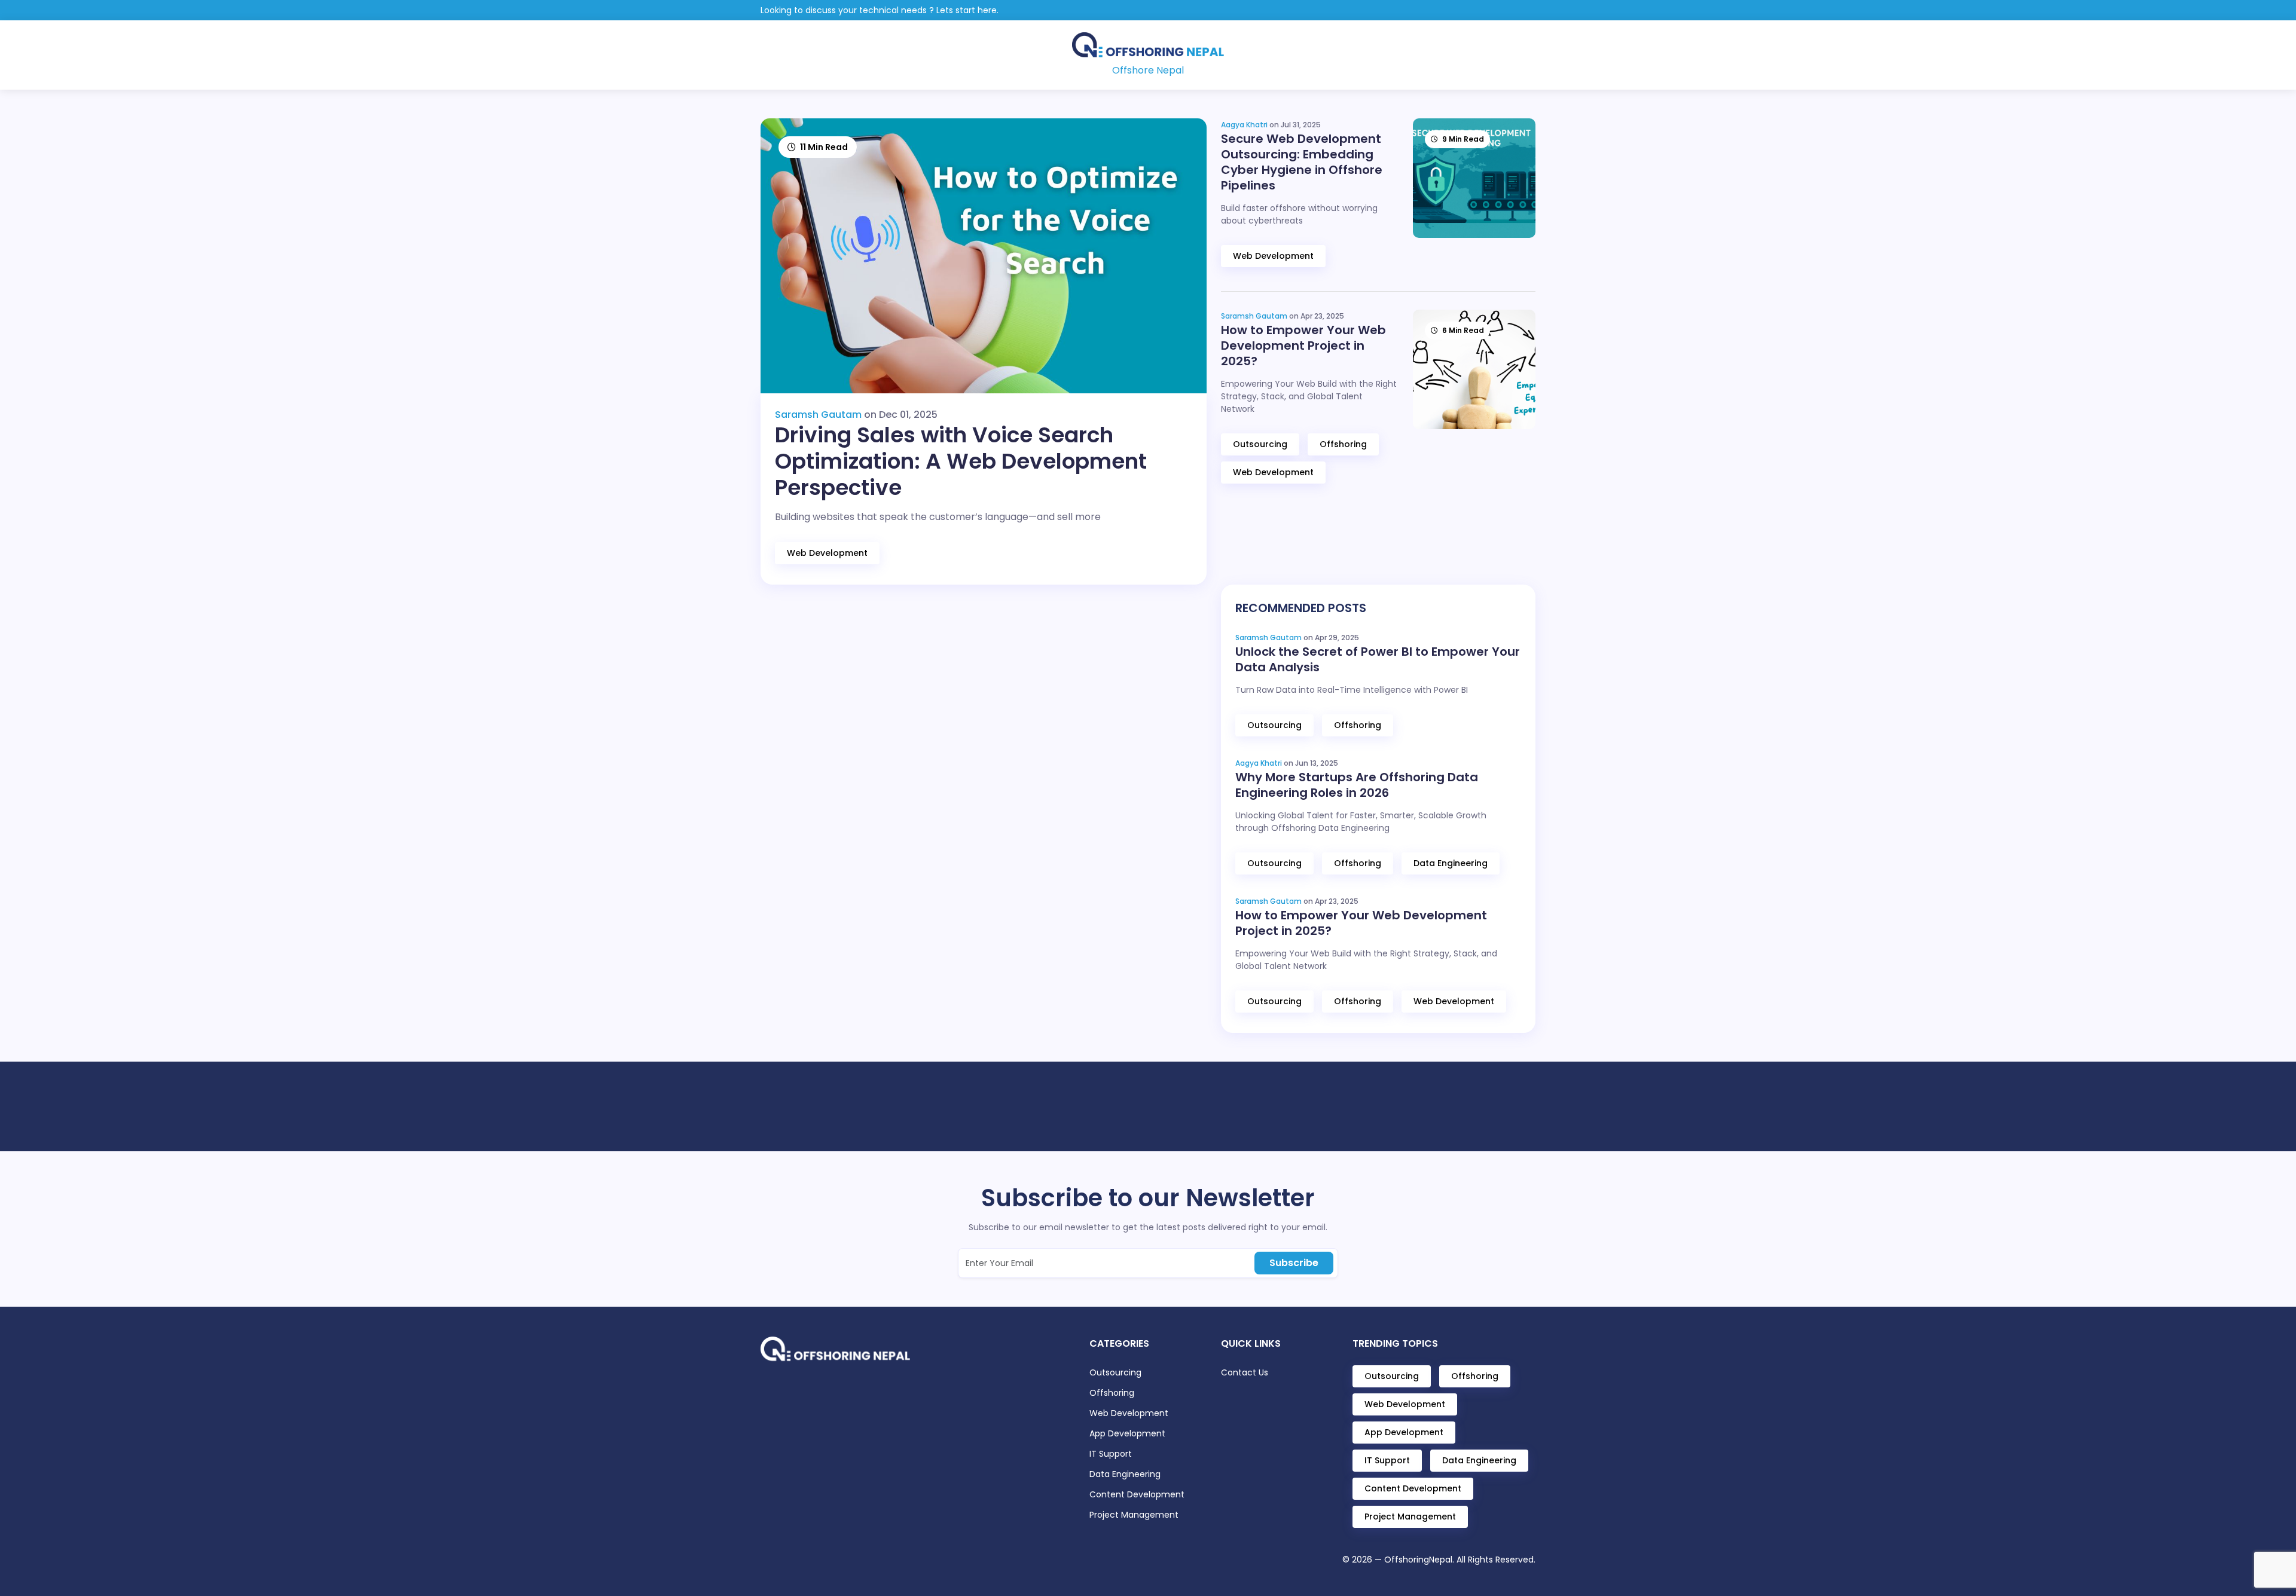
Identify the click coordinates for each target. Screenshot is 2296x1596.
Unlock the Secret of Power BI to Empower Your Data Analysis (1378, 659)
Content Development (1137, 1494)
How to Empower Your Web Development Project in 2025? (1303, 346)
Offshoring (1343, 444)
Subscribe (1294, 1263)
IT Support (1111, 1454)
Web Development (827, 553)
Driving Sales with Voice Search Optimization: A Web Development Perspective (961, 461)
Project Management (1134, 1515)
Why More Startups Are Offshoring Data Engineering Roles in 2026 (1357, 785)
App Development (1127, 1433)
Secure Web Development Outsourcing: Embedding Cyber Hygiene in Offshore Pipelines (1302, 162)
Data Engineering (1451, 863)
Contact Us (1245, 1372)
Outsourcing (1260, 444)
